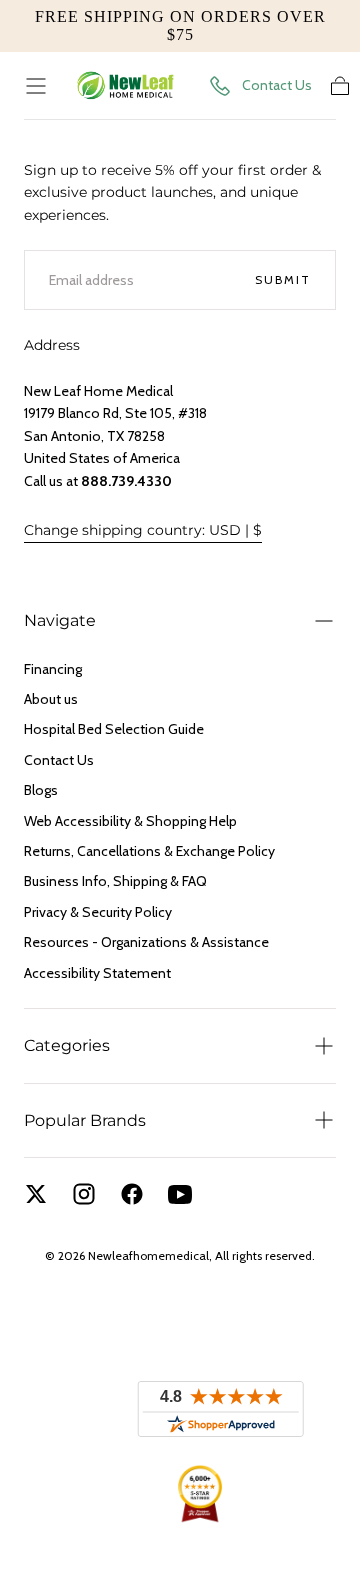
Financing (53, 669)
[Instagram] (84, 1194)
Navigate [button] (60, 620)
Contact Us (277, 85)
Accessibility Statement (97, 973)
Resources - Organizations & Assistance (146, 942)
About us (51, 699)
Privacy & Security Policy (98, 912)
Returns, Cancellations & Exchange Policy (149, 851)
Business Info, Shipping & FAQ (115, 881)
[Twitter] (36, 1194)
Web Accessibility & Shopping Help (130, 821)
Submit (283, 279)
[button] (36, 86)
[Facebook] (132, 1194)
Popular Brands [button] (85, 1120)
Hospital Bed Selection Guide (114, 729)
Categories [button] (67, 1045)
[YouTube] (180, 1194)
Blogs (41, 790)
